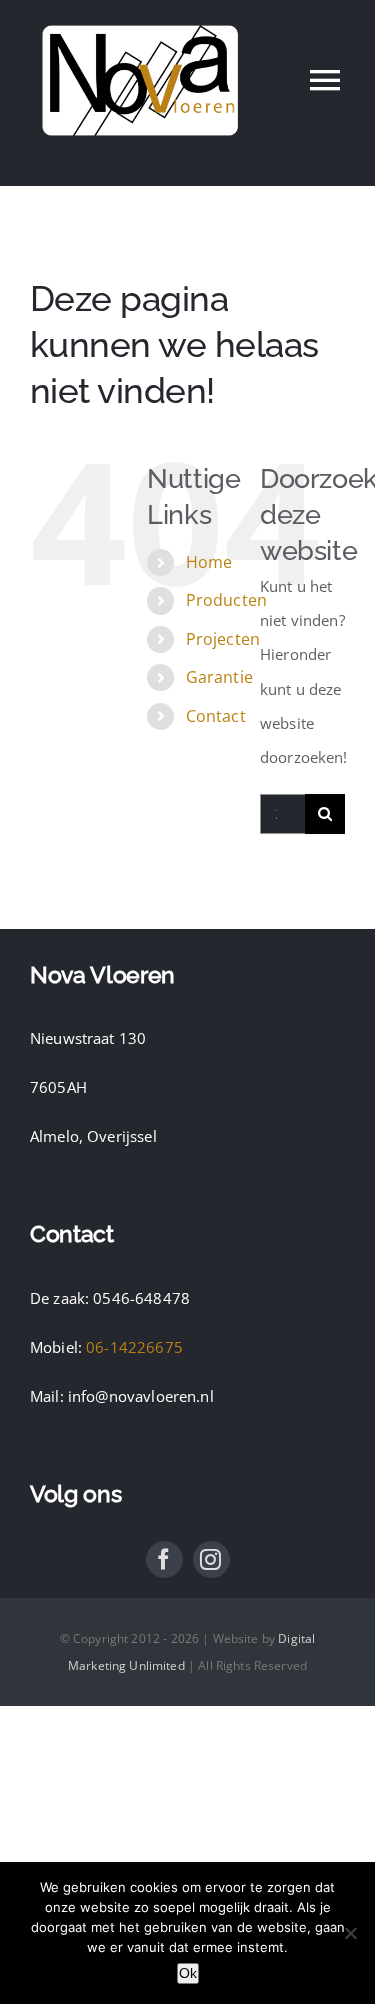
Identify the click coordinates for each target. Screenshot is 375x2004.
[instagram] (211, 1559)
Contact (216, 716)
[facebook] (164, 1559)
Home (209, 562)
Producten (226, 600)
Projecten (223, 639)
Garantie (219, 677)
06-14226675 (134, 1347)
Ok (188, 1973)
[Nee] (350, 1933)
